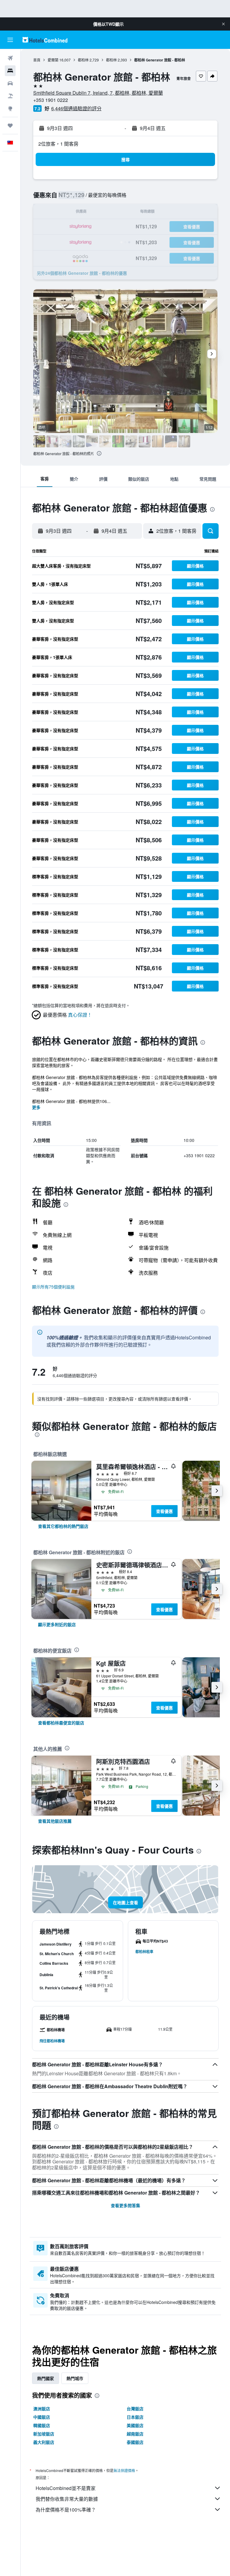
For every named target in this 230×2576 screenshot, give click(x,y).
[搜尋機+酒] (10, 96)
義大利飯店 (44, 2442)
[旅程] (10, 126)
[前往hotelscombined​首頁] (45, 40)
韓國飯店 (42, 2425)
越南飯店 (135, 2434)
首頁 (37, 60)
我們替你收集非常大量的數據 (67, 2499)
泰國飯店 (135, 2442)
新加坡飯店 (44, 2434)
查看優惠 (164, 1511)
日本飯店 (135, 2417)
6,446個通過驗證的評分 (76, 108)
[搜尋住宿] (10, 71)
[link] (63, 1526)
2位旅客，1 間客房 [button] (58, 144)
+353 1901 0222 (51, 100)
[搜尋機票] (10, 58)
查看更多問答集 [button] (125, 2205)
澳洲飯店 (42, 2409)
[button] (223, 24)
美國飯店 (135, 2425)
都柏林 (83, 60)
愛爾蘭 (53, 60)
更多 (36, 1107)
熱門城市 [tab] (75, 2378)
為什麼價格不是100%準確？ (66, 2510)
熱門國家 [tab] (46, 2378)
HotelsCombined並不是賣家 (66, 2488)
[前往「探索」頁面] (10, 108)
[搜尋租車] (10, 83)
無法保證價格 (124, 2470)
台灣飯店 (135, 2409)
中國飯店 (42, 2417)
